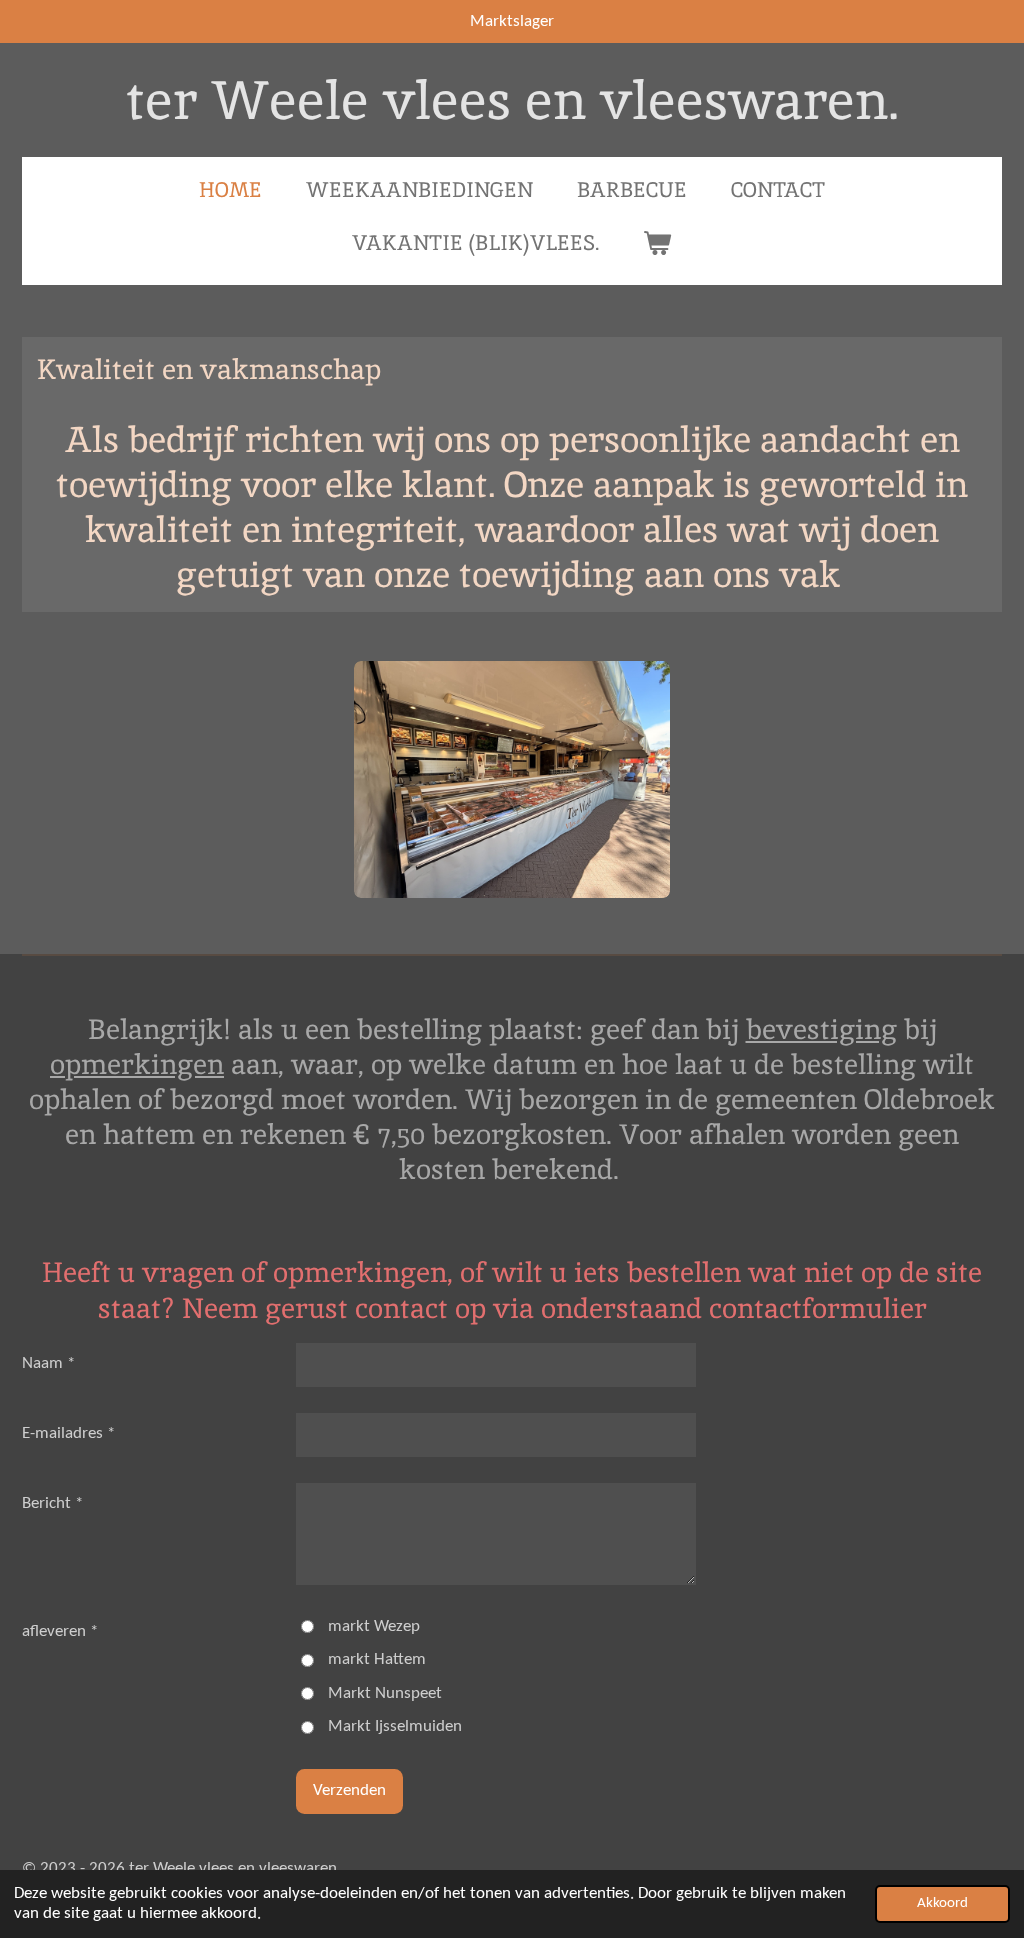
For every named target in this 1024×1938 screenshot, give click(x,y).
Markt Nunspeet (385, 1693)
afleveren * (60, 1631)
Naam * (48, 1363)
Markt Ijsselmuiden (395, 1726)
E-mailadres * (68, 1433)
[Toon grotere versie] (512, 779)
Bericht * (52, 1503)
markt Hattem (377, 1659)
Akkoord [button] (942, 1903)
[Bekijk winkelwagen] (657, 243)
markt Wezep (374, 1626)
